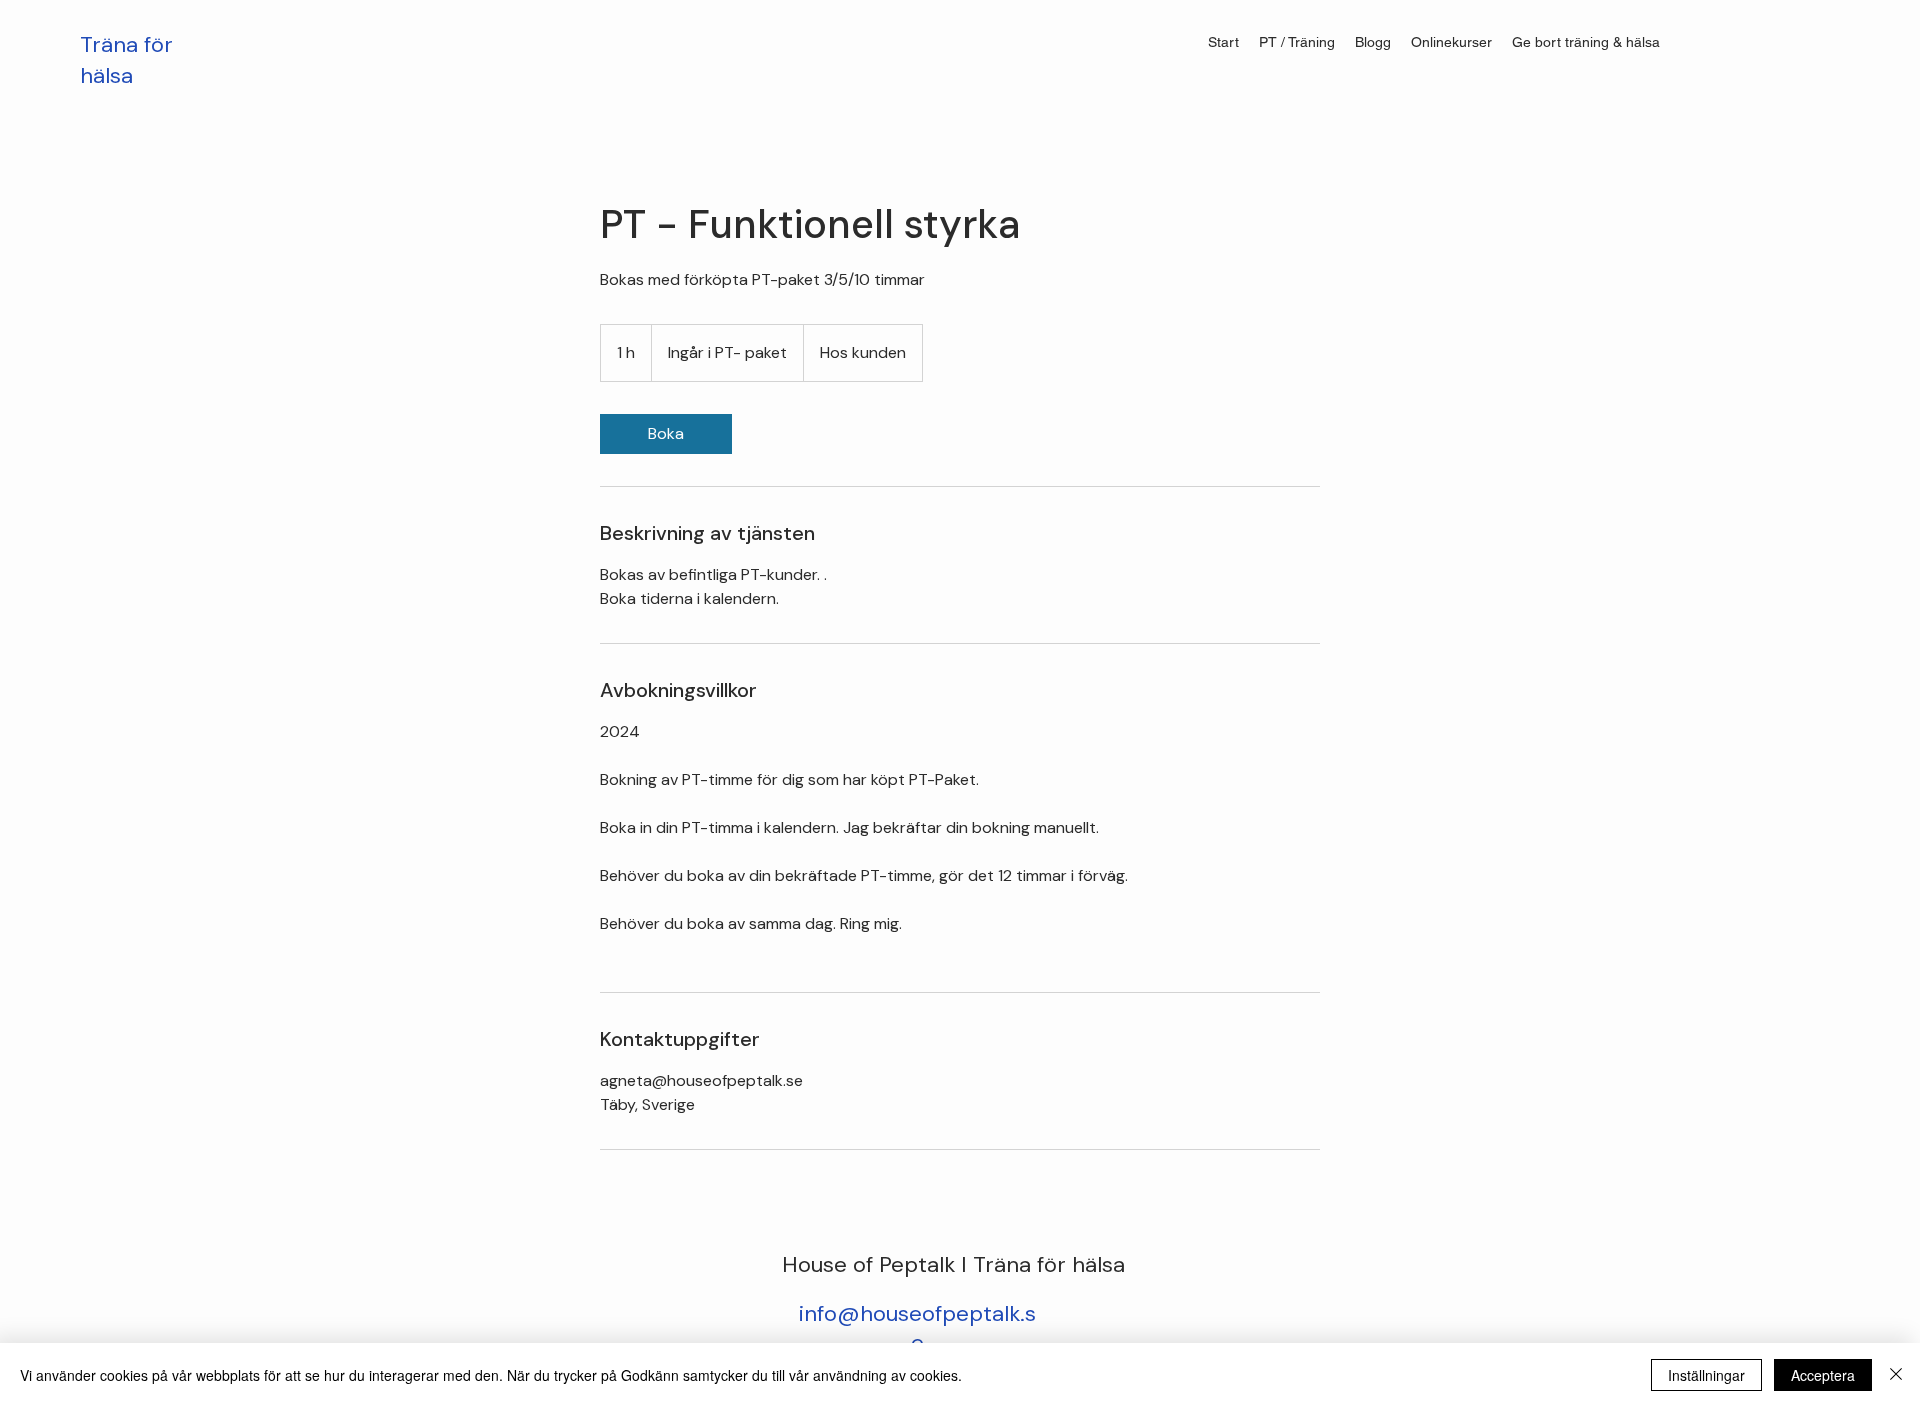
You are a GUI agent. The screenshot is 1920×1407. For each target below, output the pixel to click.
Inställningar (1706, 1375)
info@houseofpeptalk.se (917, 1328)
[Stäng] (1896, 1375)
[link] (666, 434)
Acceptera (1823, 1375)
